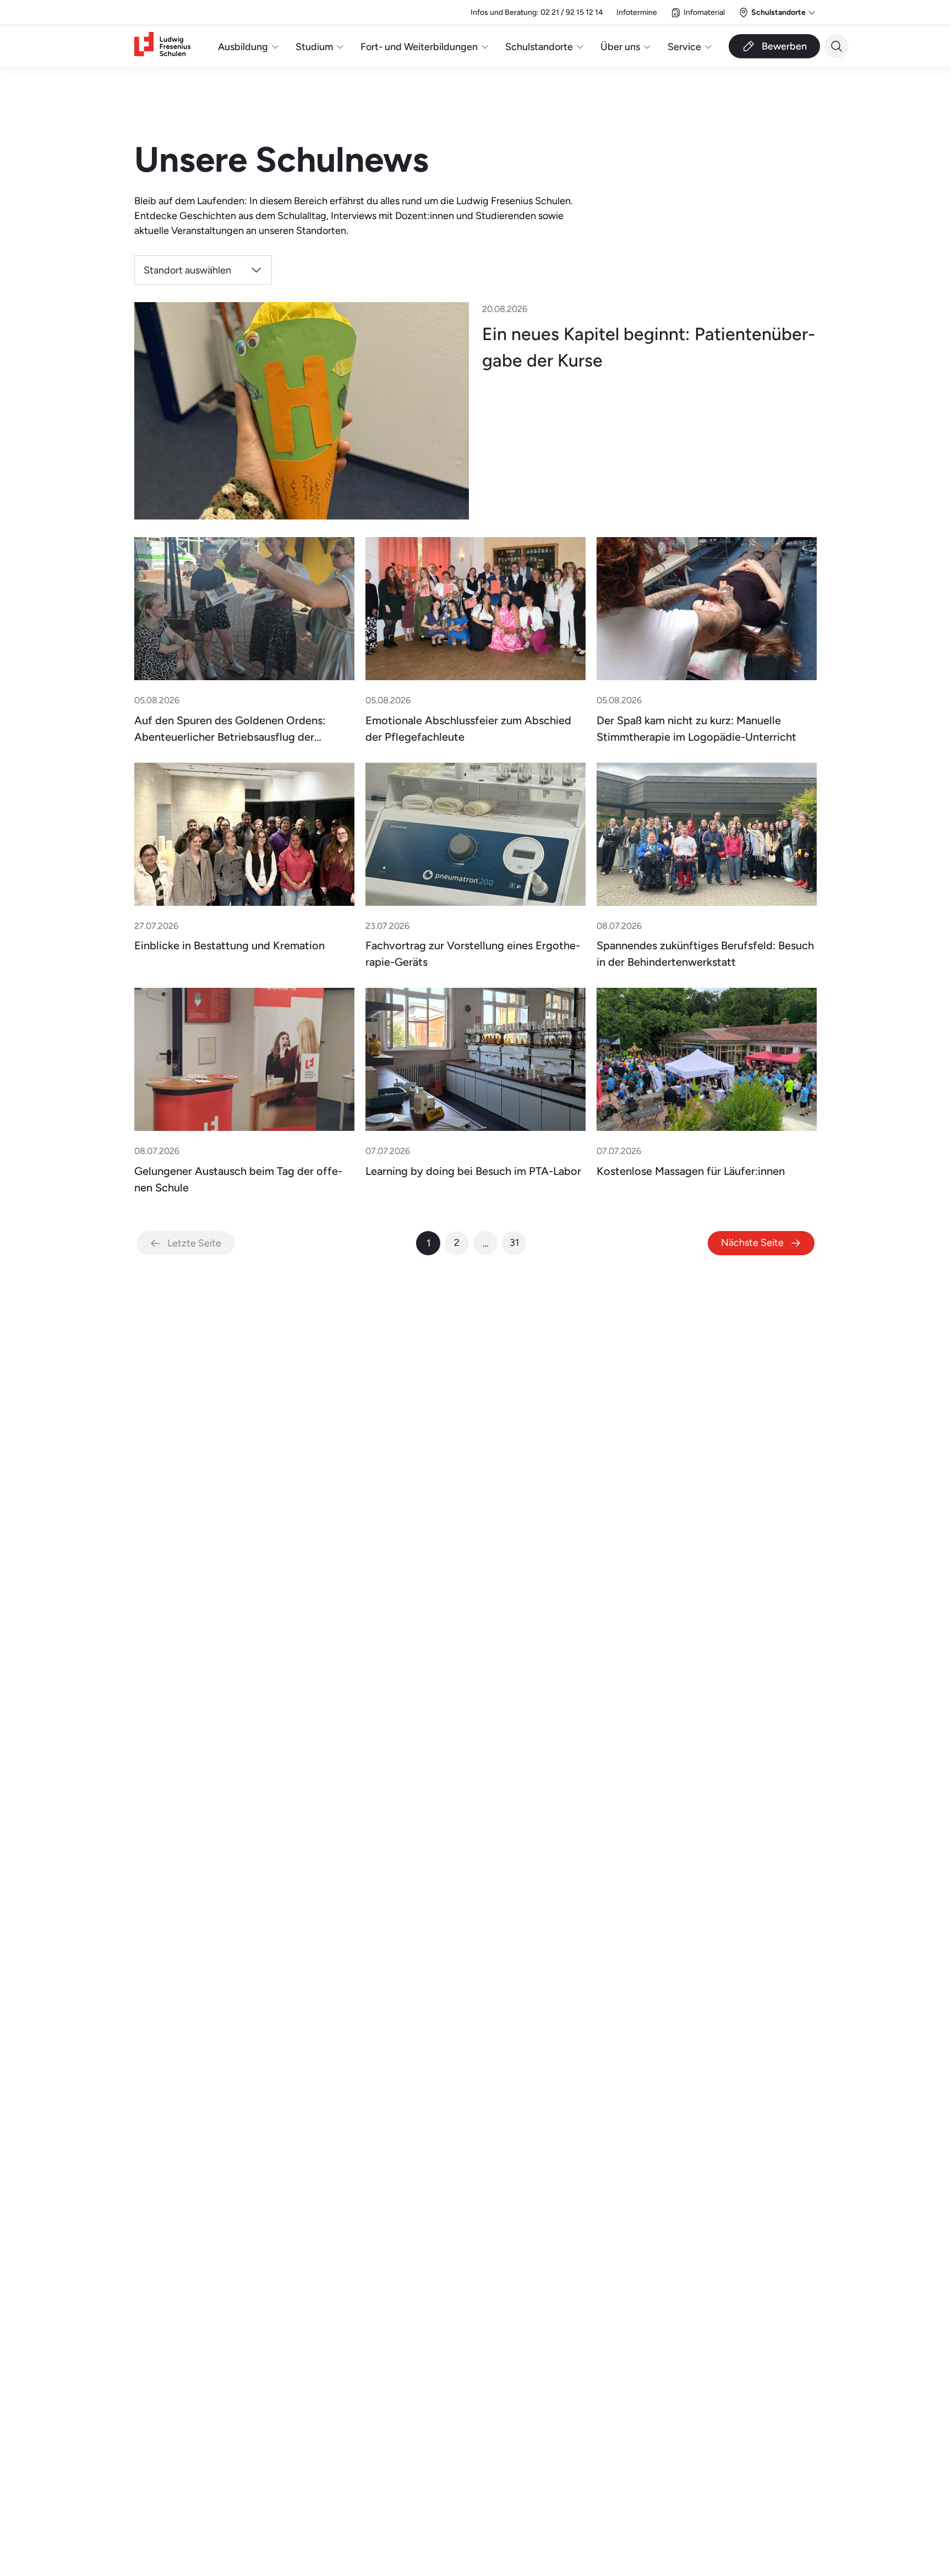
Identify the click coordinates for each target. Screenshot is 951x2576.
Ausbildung (243, 47)
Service (684, 47)
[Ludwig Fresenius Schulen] (162, 47)
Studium (314, 47)
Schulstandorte (539, 47)
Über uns (620, 47)
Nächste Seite (752, 1242)
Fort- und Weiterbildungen (419, 47)
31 (514, 1242)
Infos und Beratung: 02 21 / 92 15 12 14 (537, 12)
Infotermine (637, 12)
